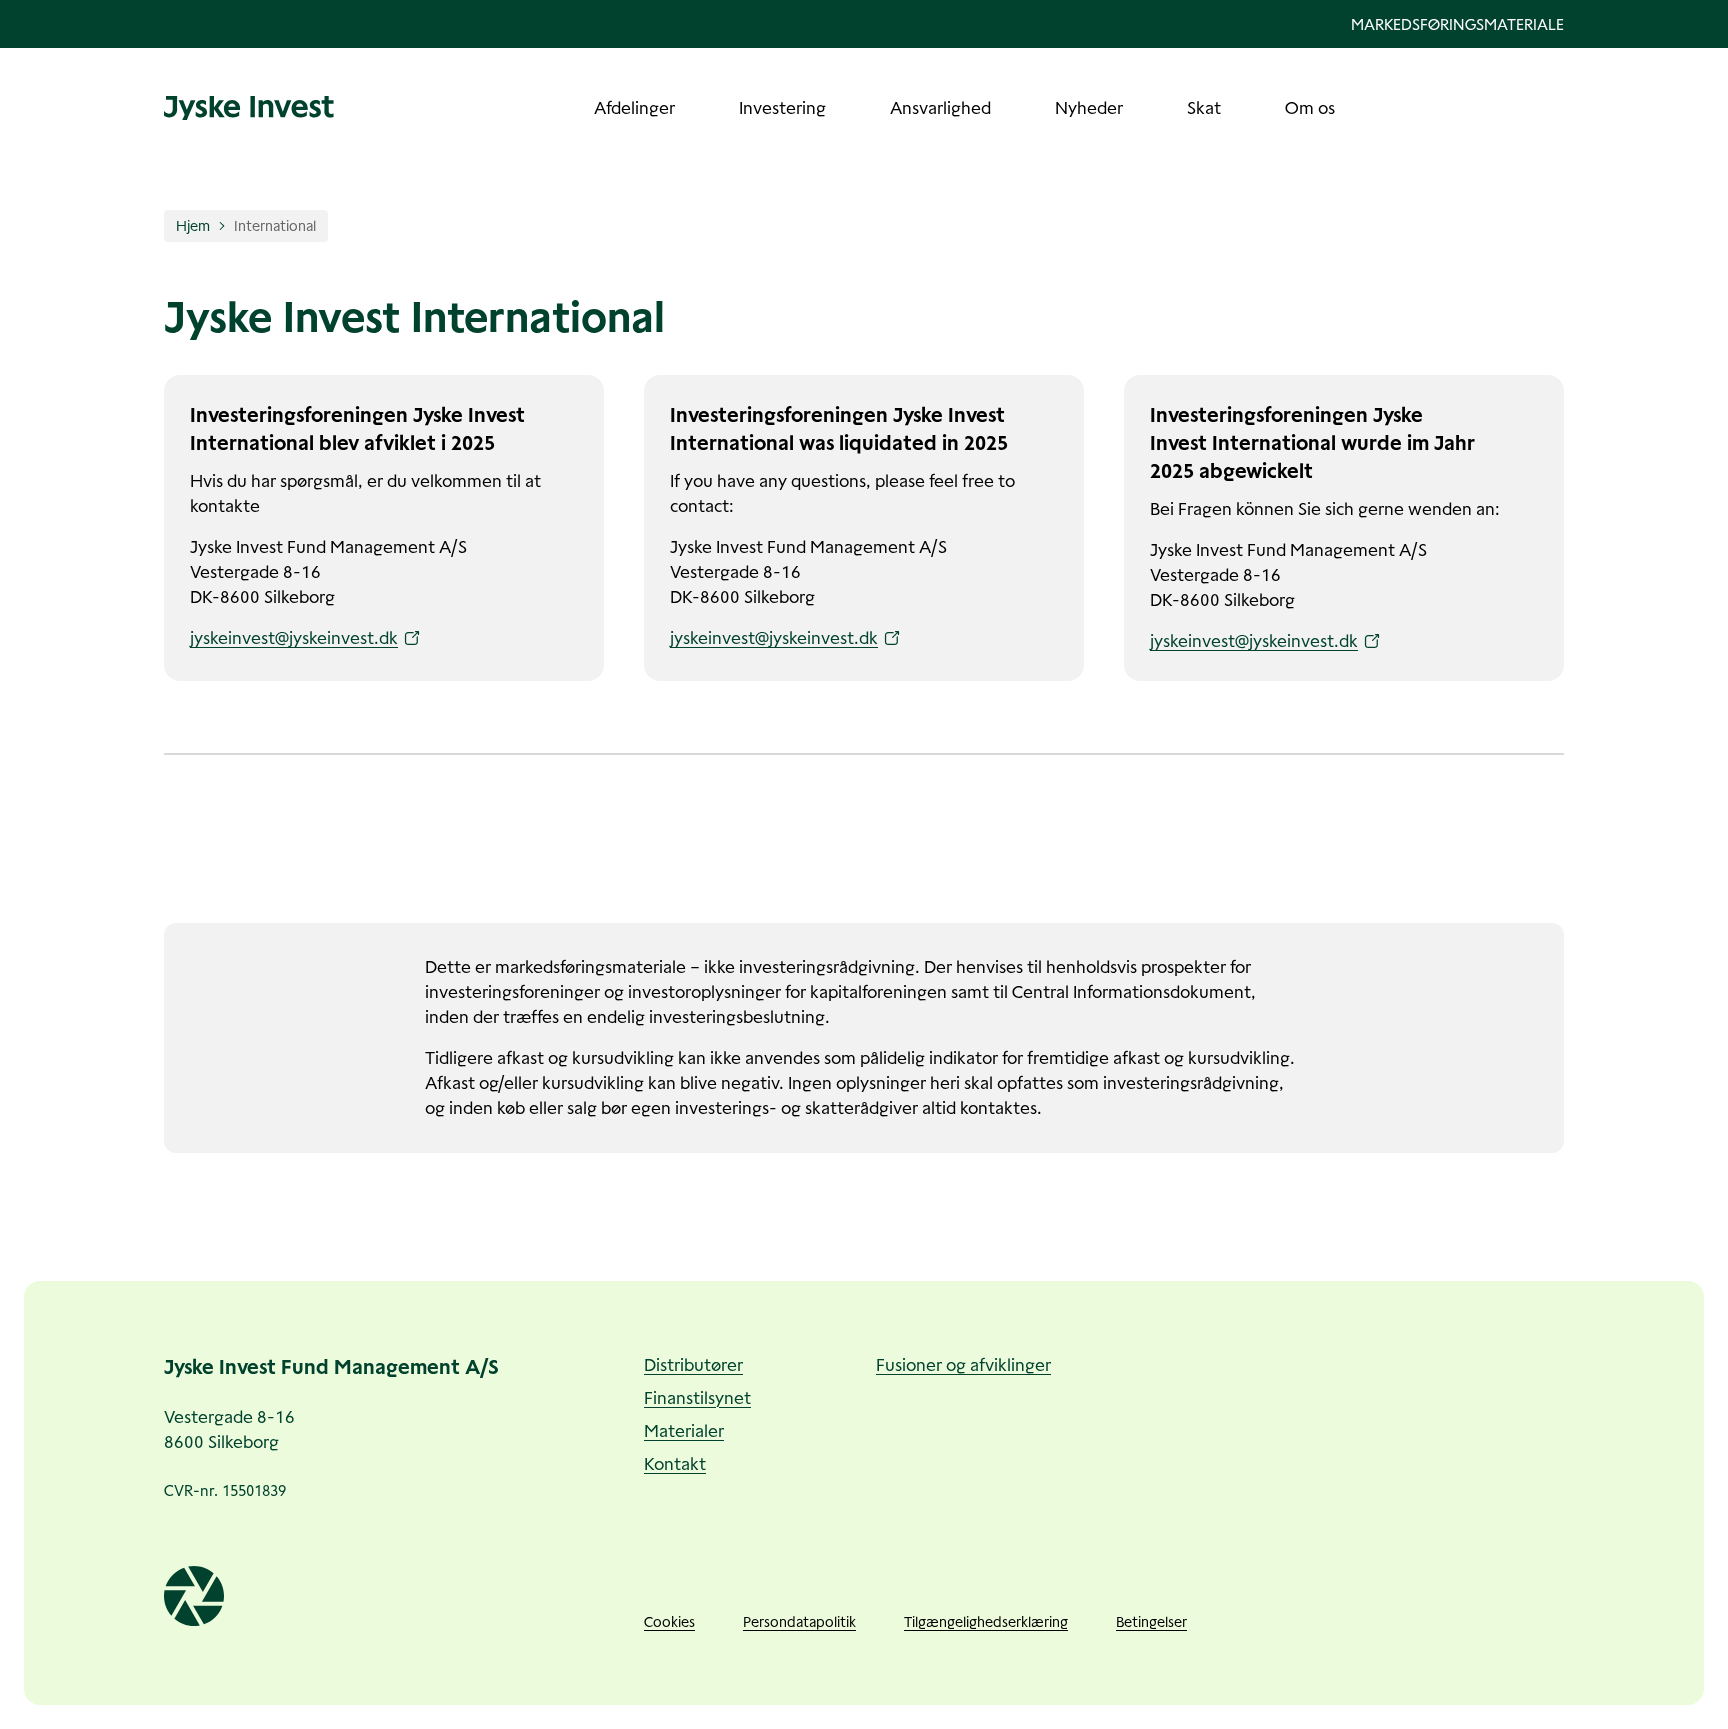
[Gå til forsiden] (249, 108)
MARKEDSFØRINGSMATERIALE (1457, 24)
